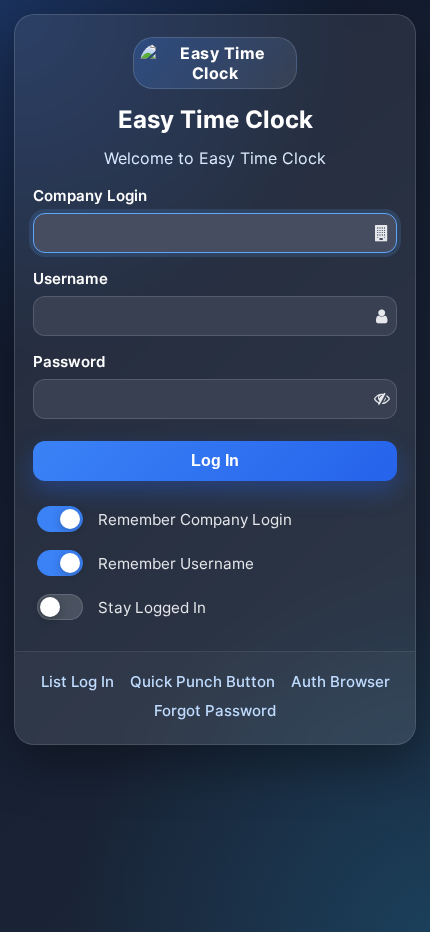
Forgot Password (215, 710)
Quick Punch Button (202, 681)
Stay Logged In (152, 607)
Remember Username (176, 563)
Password (69, 361)
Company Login (90, 195)
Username (70, 278)
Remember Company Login (195, 519)
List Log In (77, 681)
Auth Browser (340, 681)
